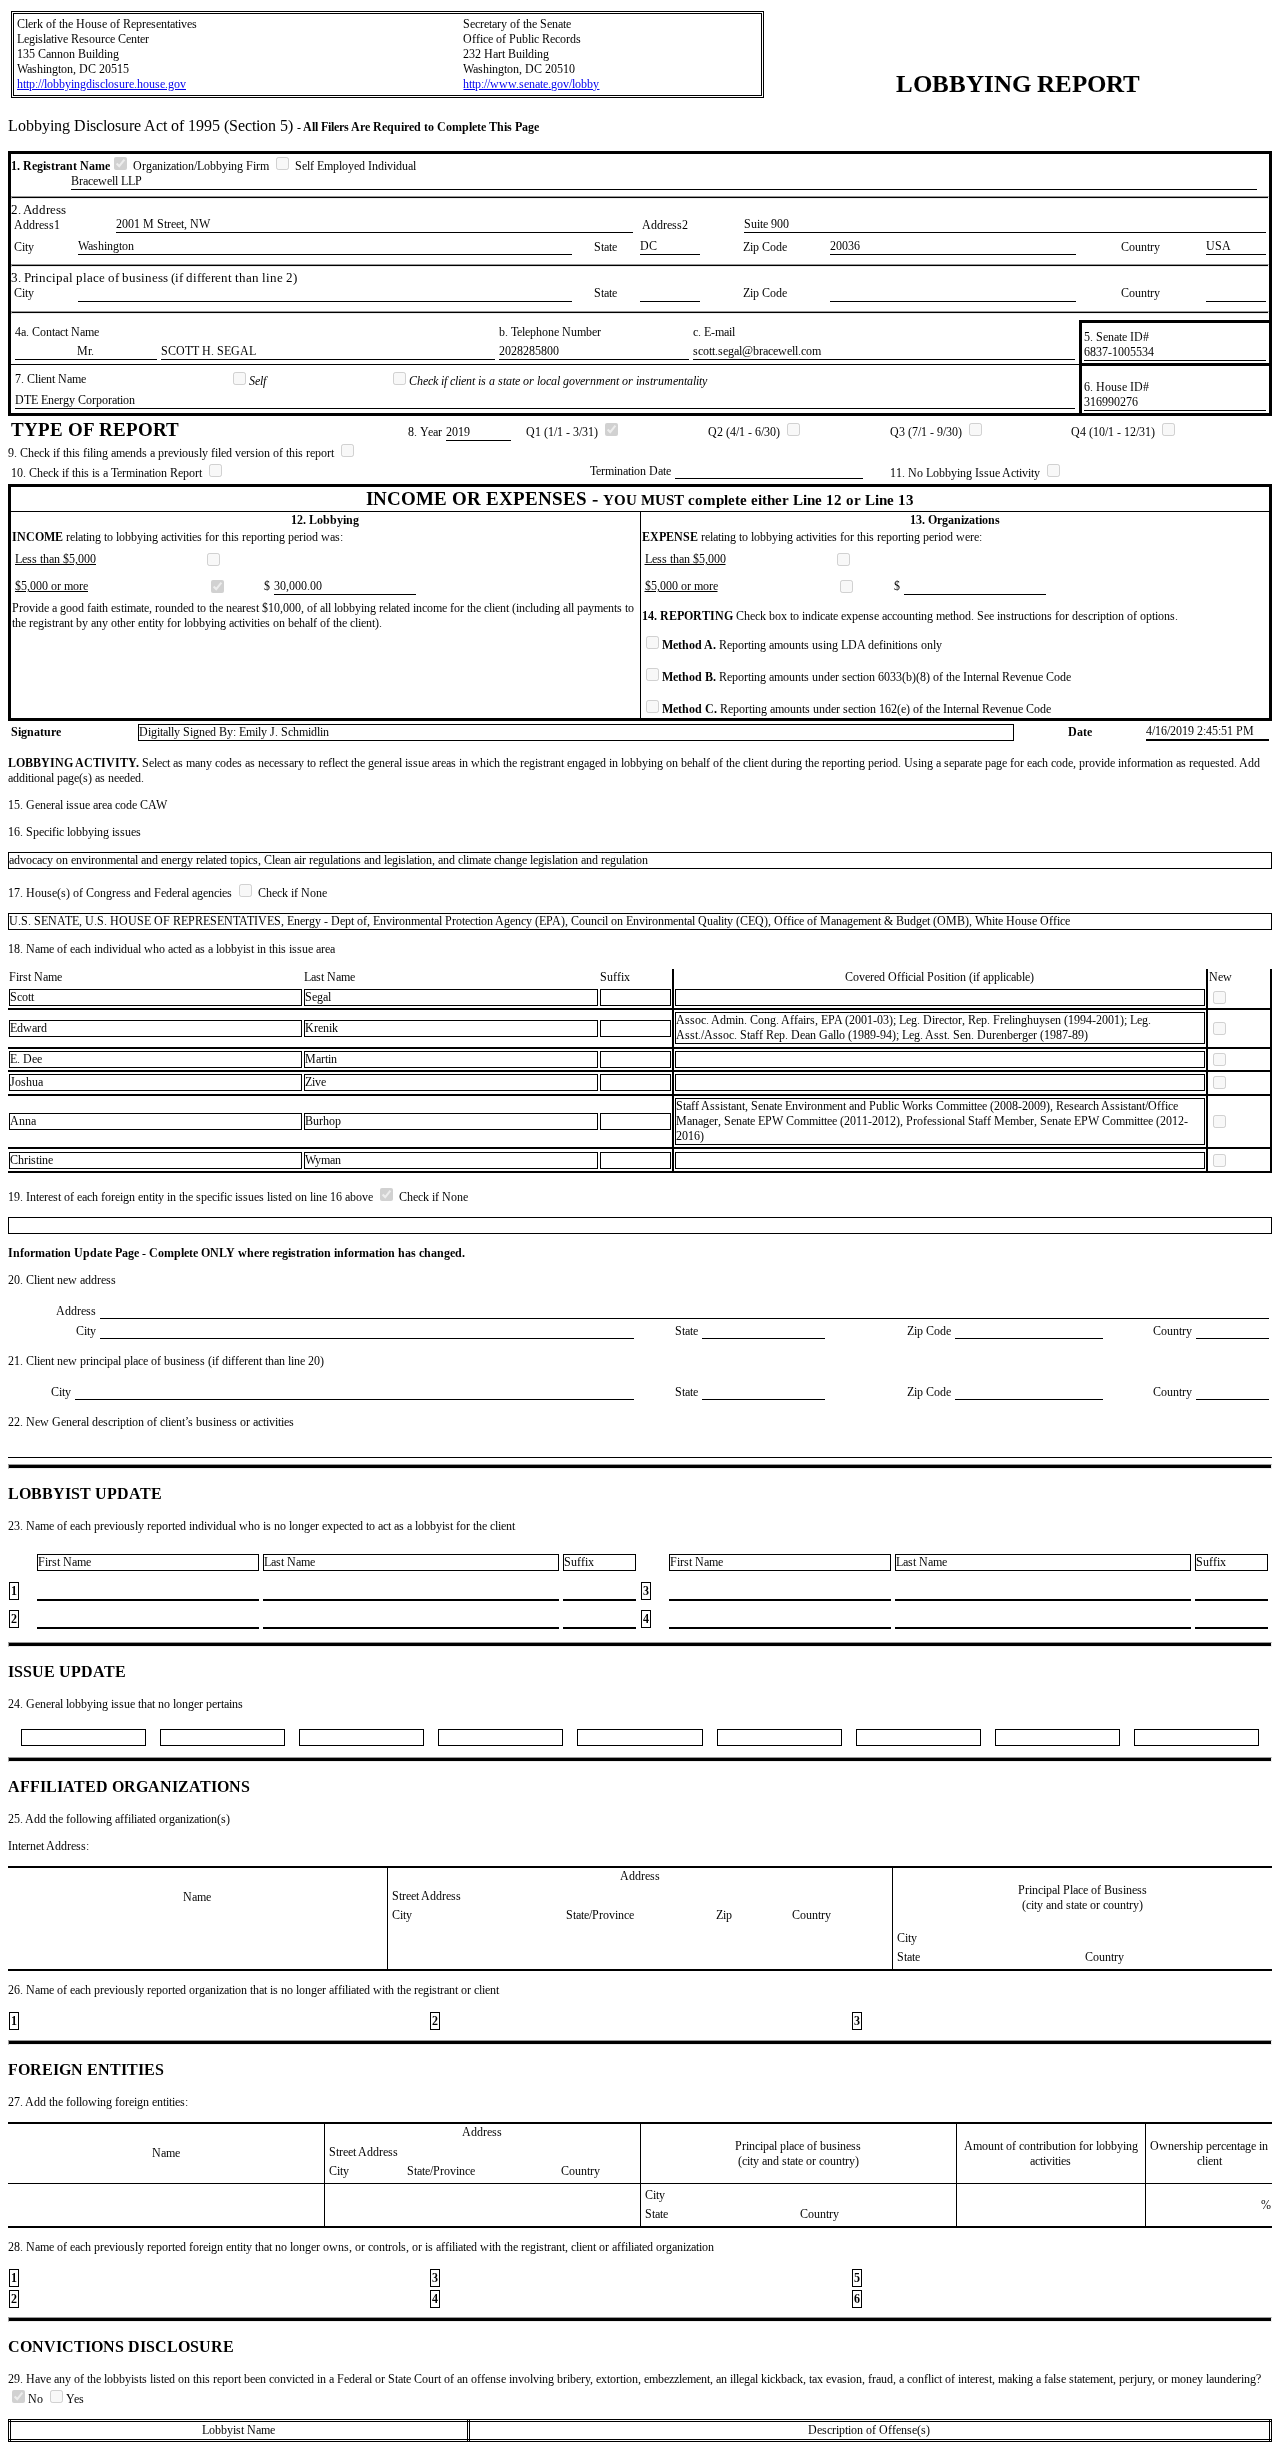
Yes (75, 2399)
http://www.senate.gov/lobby (531, 84)
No (37, 2399)
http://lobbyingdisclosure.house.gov (101, 84)
